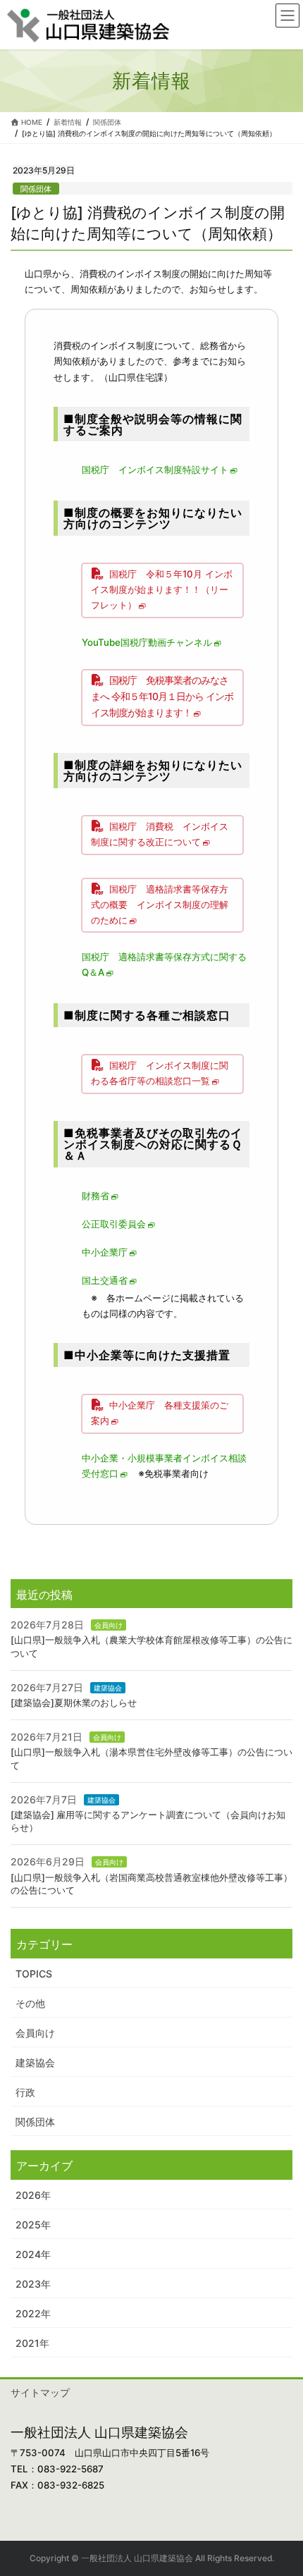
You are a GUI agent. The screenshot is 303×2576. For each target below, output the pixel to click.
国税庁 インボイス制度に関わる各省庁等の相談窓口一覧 (160, 1073)
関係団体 (36, 189)
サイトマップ (40, 2392)
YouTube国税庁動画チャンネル (147, 642)
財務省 (95, 1196)
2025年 (33, 2225)
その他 (30, 2003)
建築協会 (108, 1688)
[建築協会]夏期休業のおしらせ (74, 1703)
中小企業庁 (105, 1252)
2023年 (33, 2284)
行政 (25, 2092)
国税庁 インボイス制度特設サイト (155, 470)
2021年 (32, 2343)
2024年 (33, 2254)
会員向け (109, 1625)
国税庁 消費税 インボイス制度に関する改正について (160, 834)
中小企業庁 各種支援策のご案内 (160, 1413)
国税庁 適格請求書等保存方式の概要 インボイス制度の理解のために (160, 904)
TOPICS (34, 1974)
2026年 (33, 2195)
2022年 (33, 2313)
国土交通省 (105, 1280)
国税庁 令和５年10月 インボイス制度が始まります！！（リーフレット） (162, 589)
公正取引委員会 (114, 1224)
